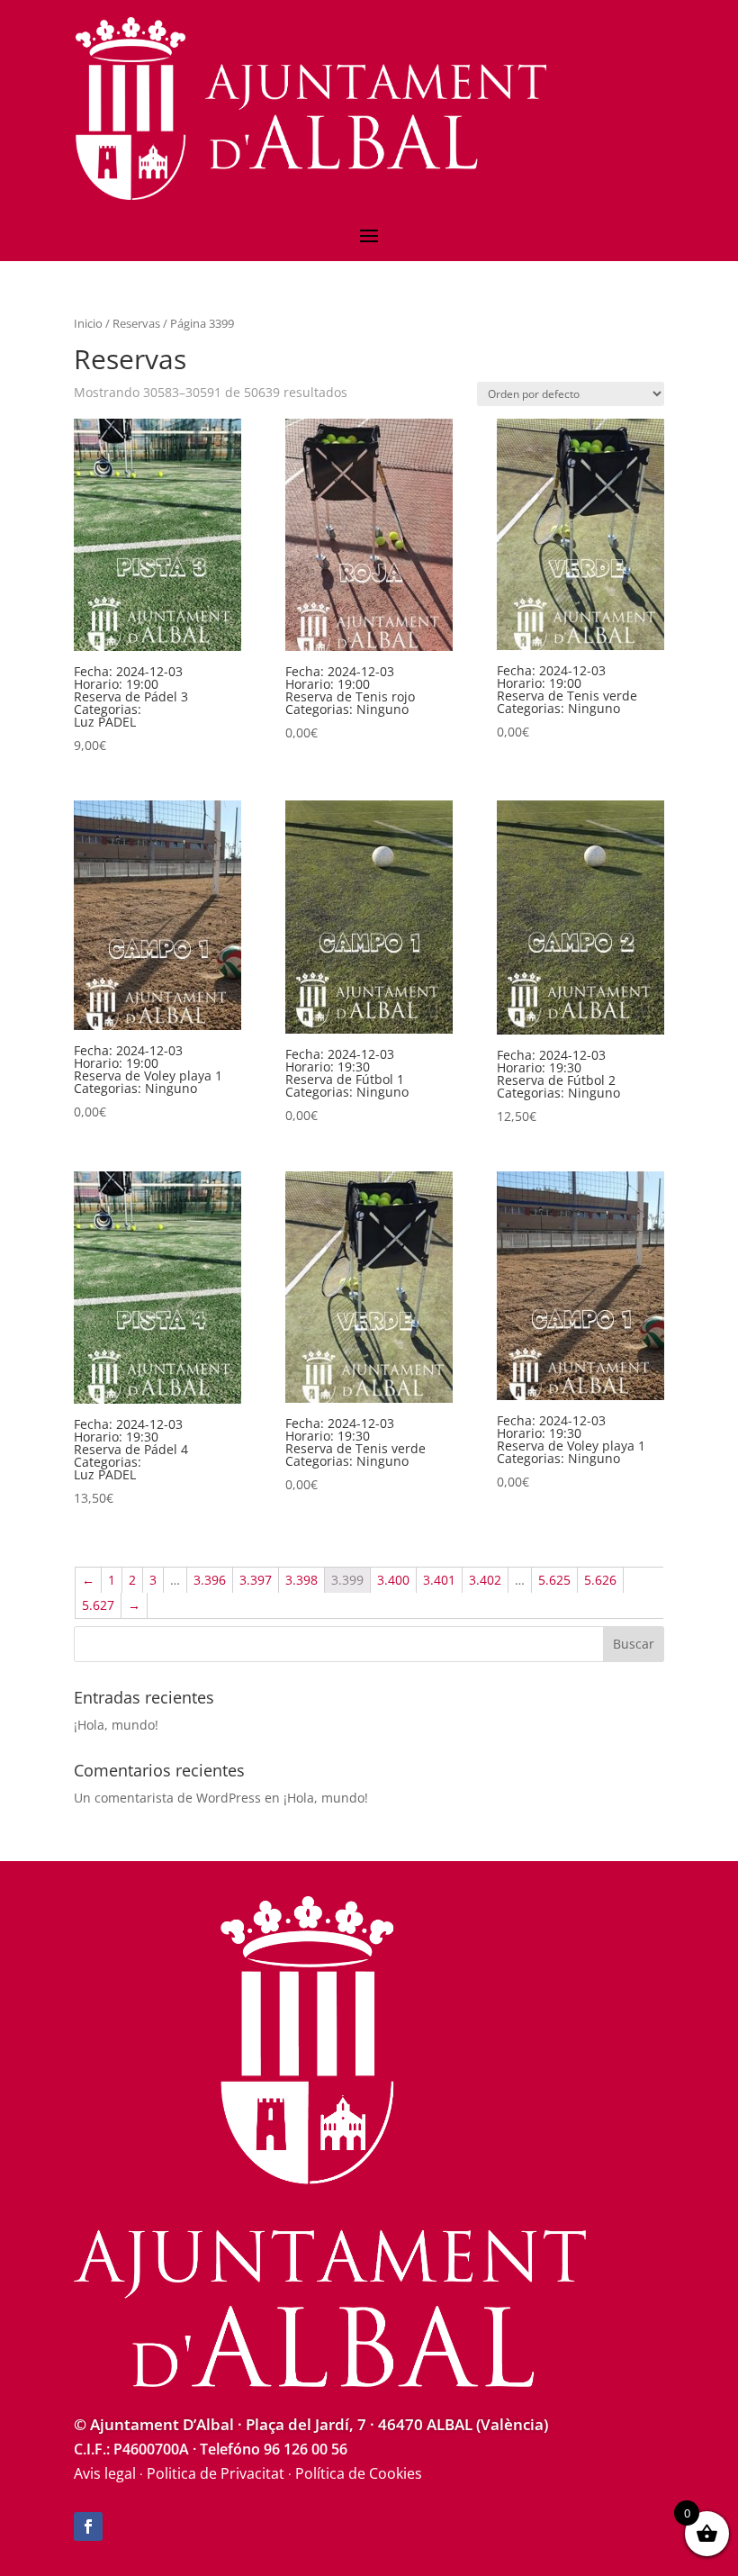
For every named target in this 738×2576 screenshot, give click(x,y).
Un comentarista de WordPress (167, 1798)
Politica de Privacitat (216, 2473)
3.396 (210, 1580)
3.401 (439, 1580)
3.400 (393, 1580)
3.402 (485, 1580)
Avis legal (105, 2473)
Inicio (88, 323)
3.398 (301, 1580)
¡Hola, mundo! (116, 1725)
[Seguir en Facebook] (88, 2526)
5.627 (98, 1605)
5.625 (554, 1580)
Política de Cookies (359, 2473)
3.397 (256, 1580)
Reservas (136, 323)
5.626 (600, 1580)
